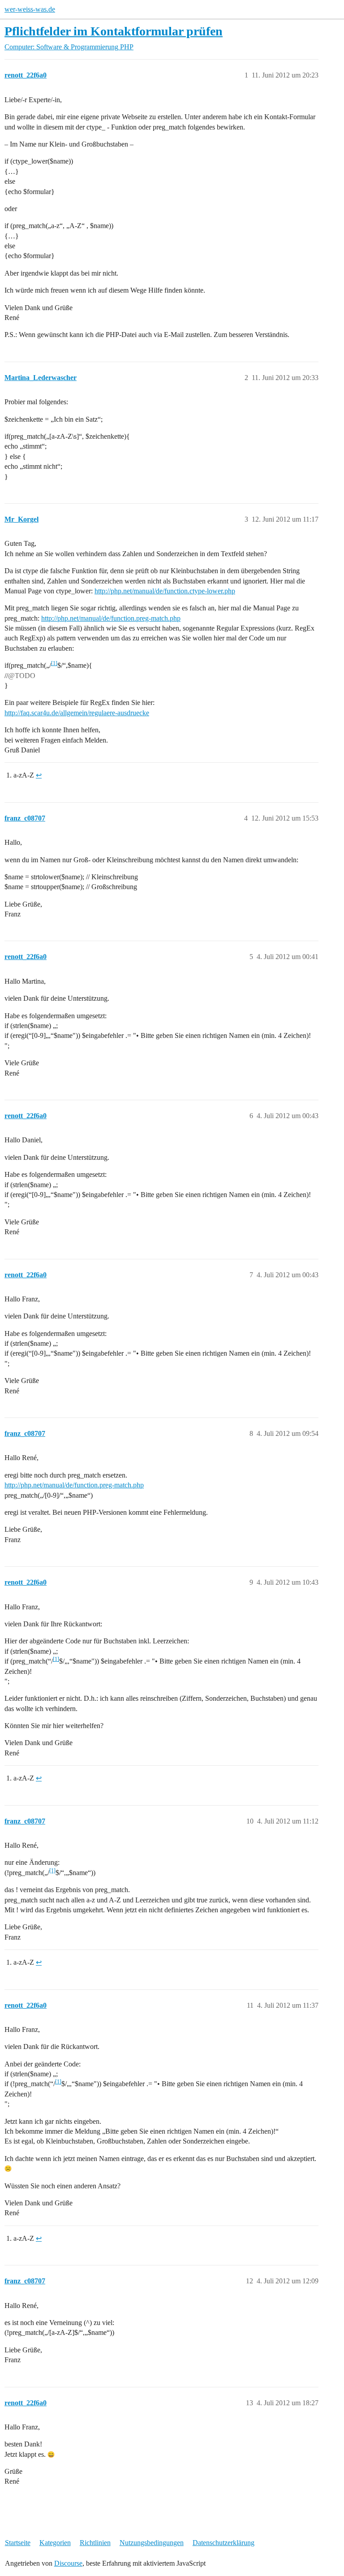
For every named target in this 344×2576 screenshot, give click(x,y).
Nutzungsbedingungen (152, 2543)
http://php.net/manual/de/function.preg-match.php (111, 618)
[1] (54, 663)
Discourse (68, 2563)
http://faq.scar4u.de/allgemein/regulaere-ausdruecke (77, 713)
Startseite (18, 2543)
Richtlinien (95, 2543)
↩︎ (39, 775)
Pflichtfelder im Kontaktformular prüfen (114, 31)
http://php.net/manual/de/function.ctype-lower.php (165, 591)
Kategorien (55, 2543)
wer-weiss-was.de (30, 9)
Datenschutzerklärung (224, 2543)
